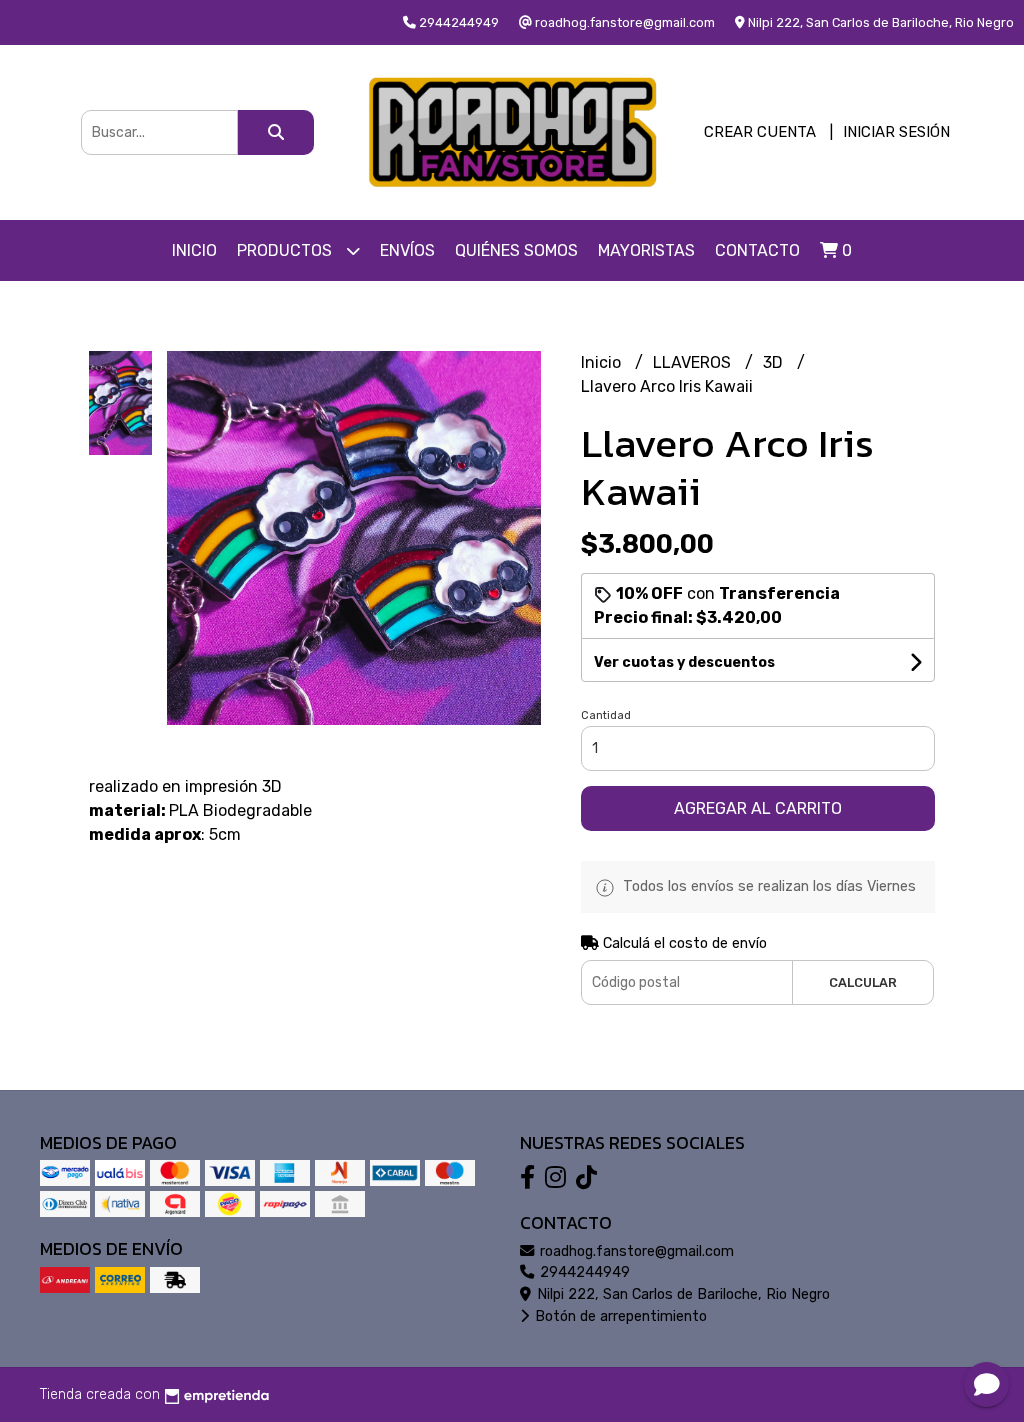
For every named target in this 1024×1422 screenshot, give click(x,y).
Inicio (194, 250)
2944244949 (583, 1272)
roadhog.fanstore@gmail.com (635, 1251)
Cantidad (606, 715)
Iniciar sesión (896, 132)
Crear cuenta (760, 132)
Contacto (757, 250)
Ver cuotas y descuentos (684, 662)
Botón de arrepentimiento (619, 1316)
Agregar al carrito (758, 808)
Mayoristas (646, 250)
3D (775, 362)
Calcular (863, 982)
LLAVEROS (694, 362)
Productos (286, 250)
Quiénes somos (516, 250)
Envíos (407, 250)
